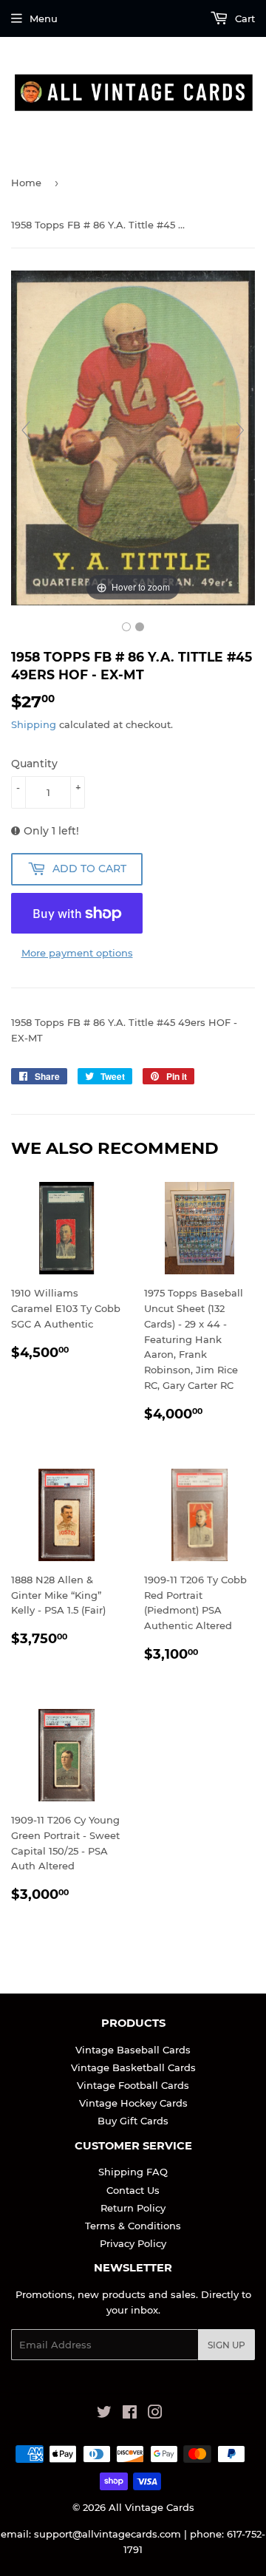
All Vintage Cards (151, 2507)
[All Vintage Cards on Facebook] (130, 2414)
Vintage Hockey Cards (133, 2103)
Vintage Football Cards (133, 2085)
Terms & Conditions (133, 2226)
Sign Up (226, 2345)
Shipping (34, 724)
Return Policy (133, 2208)
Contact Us (133, 2190)
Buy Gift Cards (133, 2121)
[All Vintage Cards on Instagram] (155, 2414)
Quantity (34, 764)
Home (26, 183)
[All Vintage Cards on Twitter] (104, 2414)
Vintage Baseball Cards (133, 2050)
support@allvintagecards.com (108, 2534)
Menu (44, 18)
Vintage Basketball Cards (133, 2067)
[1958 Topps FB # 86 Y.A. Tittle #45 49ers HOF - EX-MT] (126, 627)
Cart (243, 18)
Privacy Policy (133, 2243)
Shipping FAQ (133, 2172)
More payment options (77, 953)
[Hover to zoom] (133, 437)
